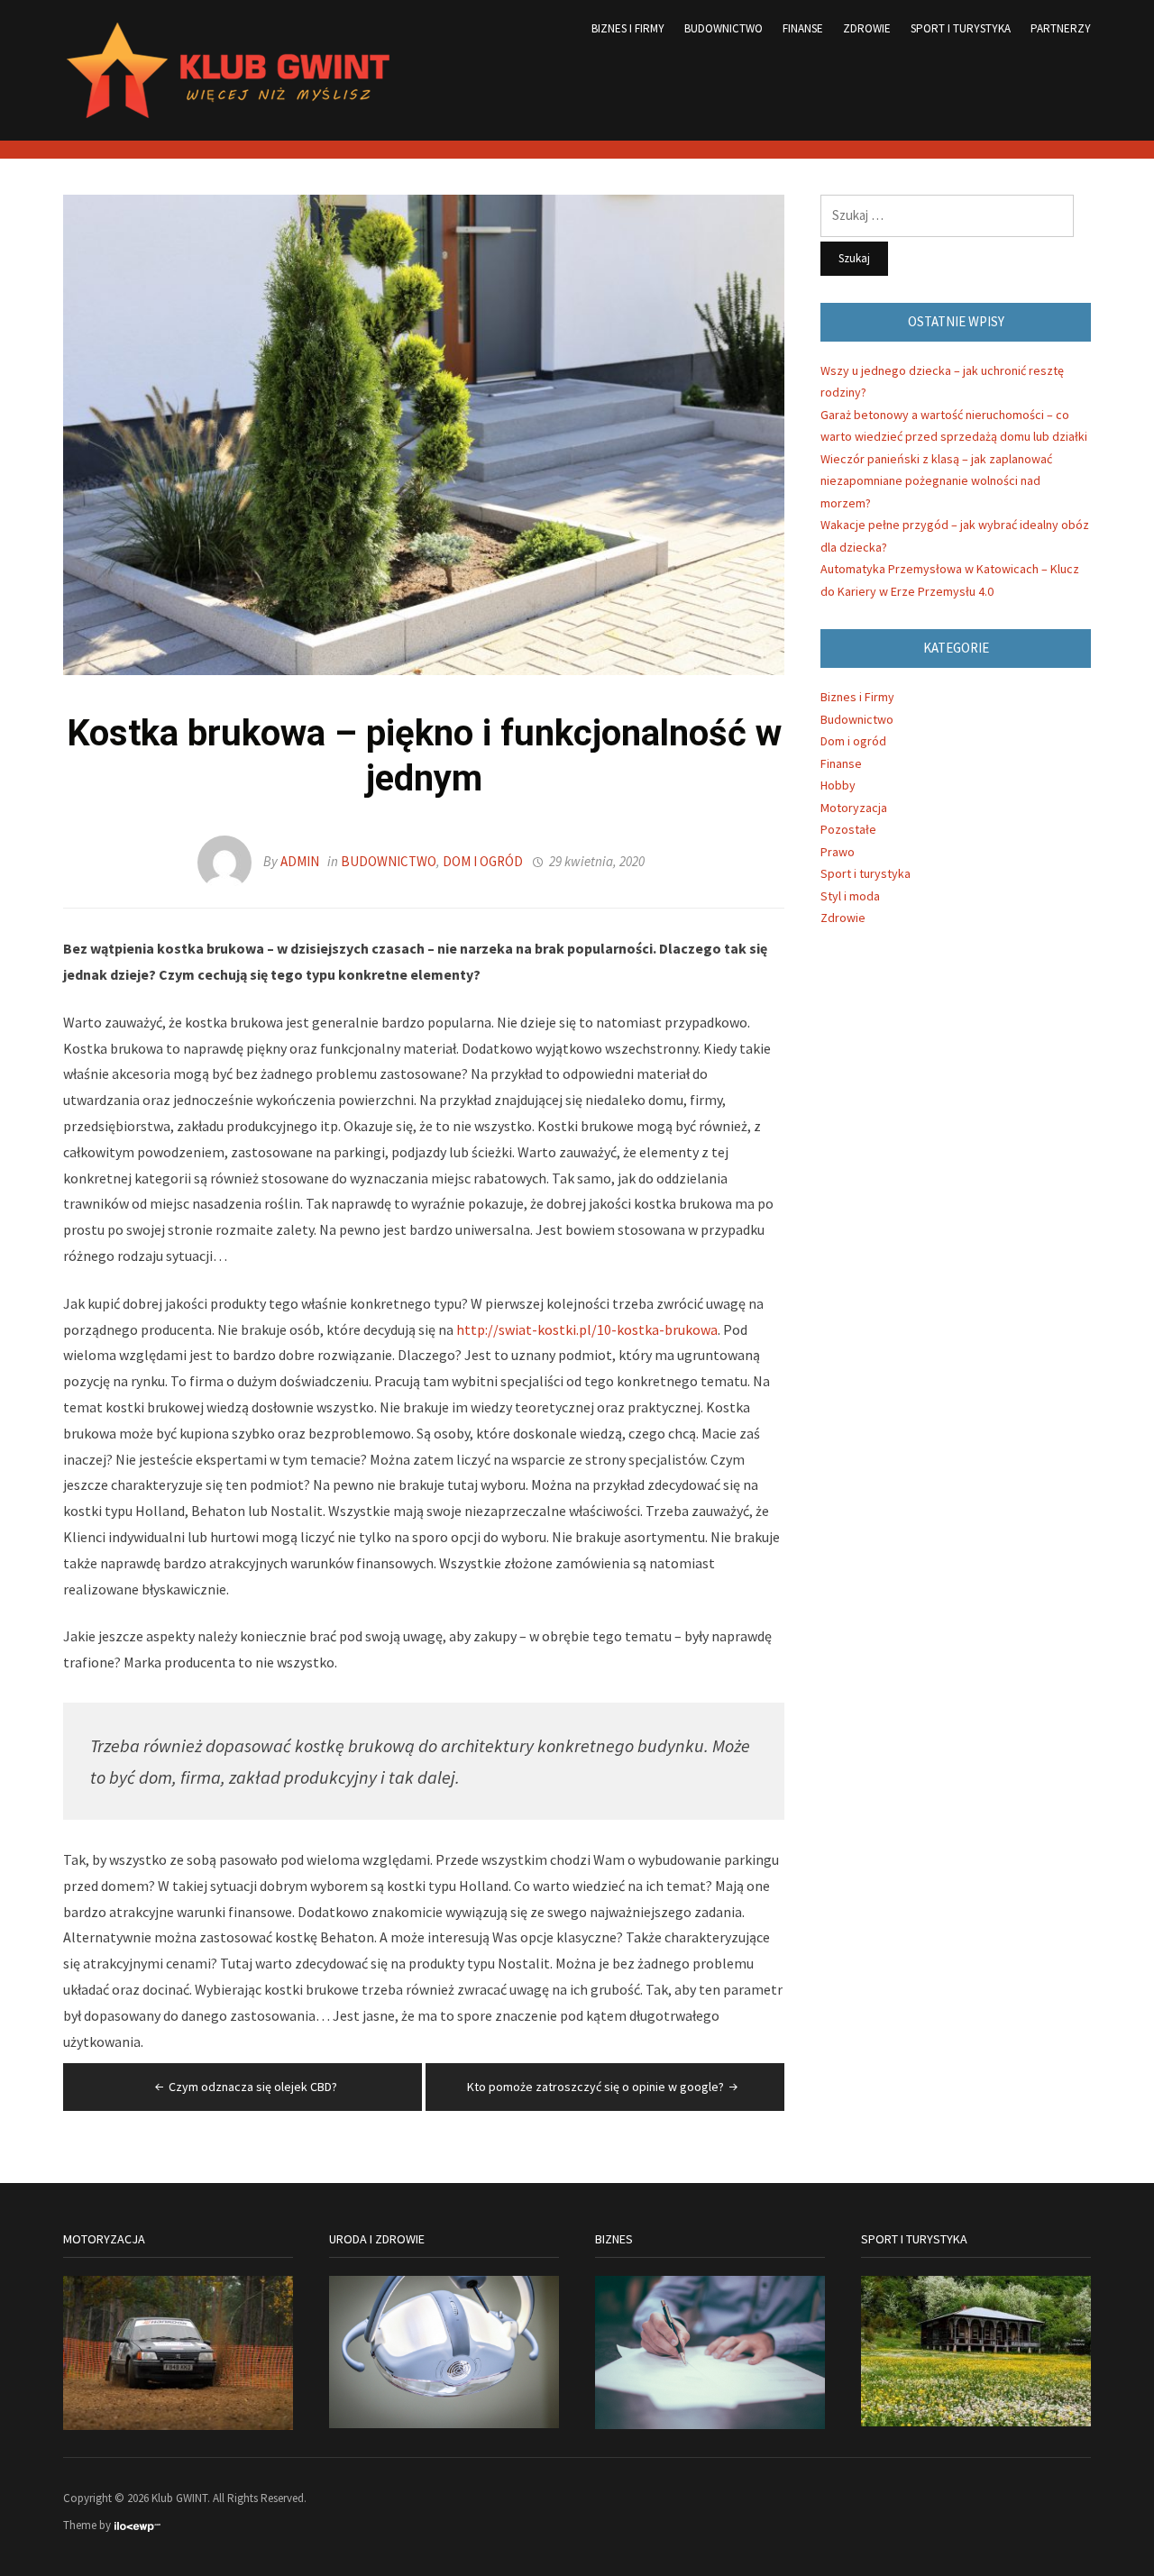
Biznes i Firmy (628, 28)
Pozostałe (848, 829)
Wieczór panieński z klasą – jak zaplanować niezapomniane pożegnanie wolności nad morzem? (936, 481)
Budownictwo (724, 28)
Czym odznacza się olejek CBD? (253, 2087)
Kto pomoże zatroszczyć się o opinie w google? (595, 2087)
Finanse (803, 28)
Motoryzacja (854, 808)
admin (300, 861)
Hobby (838, 785)
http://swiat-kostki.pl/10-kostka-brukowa (587, 1329)
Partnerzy (1061, 28)
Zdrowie (867, 28)
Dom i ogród (483, 861)
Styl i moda (850, 896)
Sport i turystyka (961, 28)
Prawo (838, 852)
